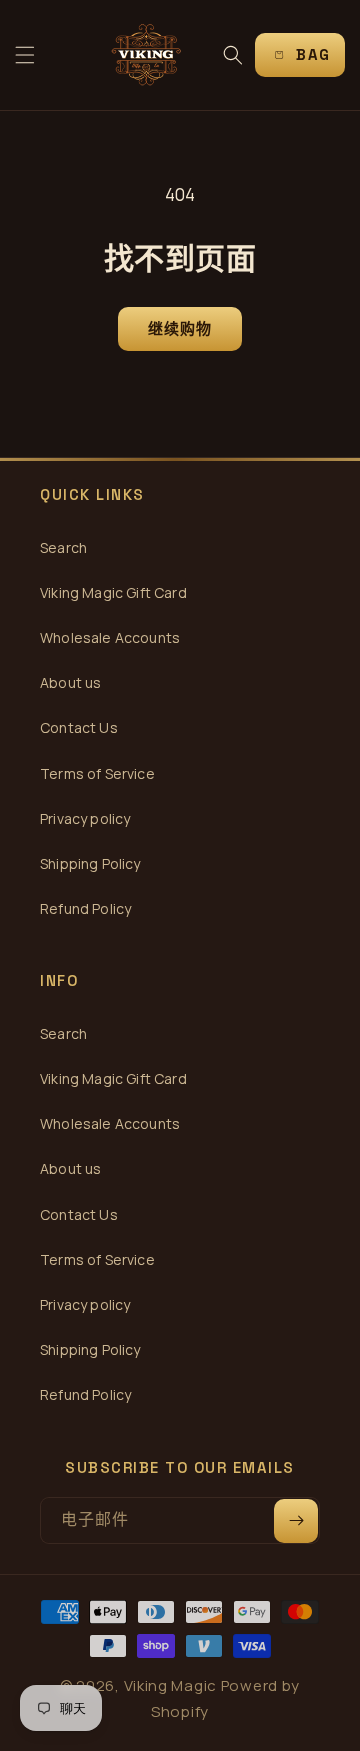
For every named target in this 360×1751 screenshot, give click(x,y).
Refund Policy (85, 908)
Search (63, 547)
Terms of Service (97, 773)
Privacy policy (85, 818)
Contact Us (79, 727)
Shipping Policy (90, 863)
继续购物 (180, 328)
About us (70, 682)
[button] (25, 55)
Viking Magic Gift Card (113, 592)
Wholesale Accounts (110, 637)
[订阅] (296, 1521)
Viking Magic (170, 1685)
